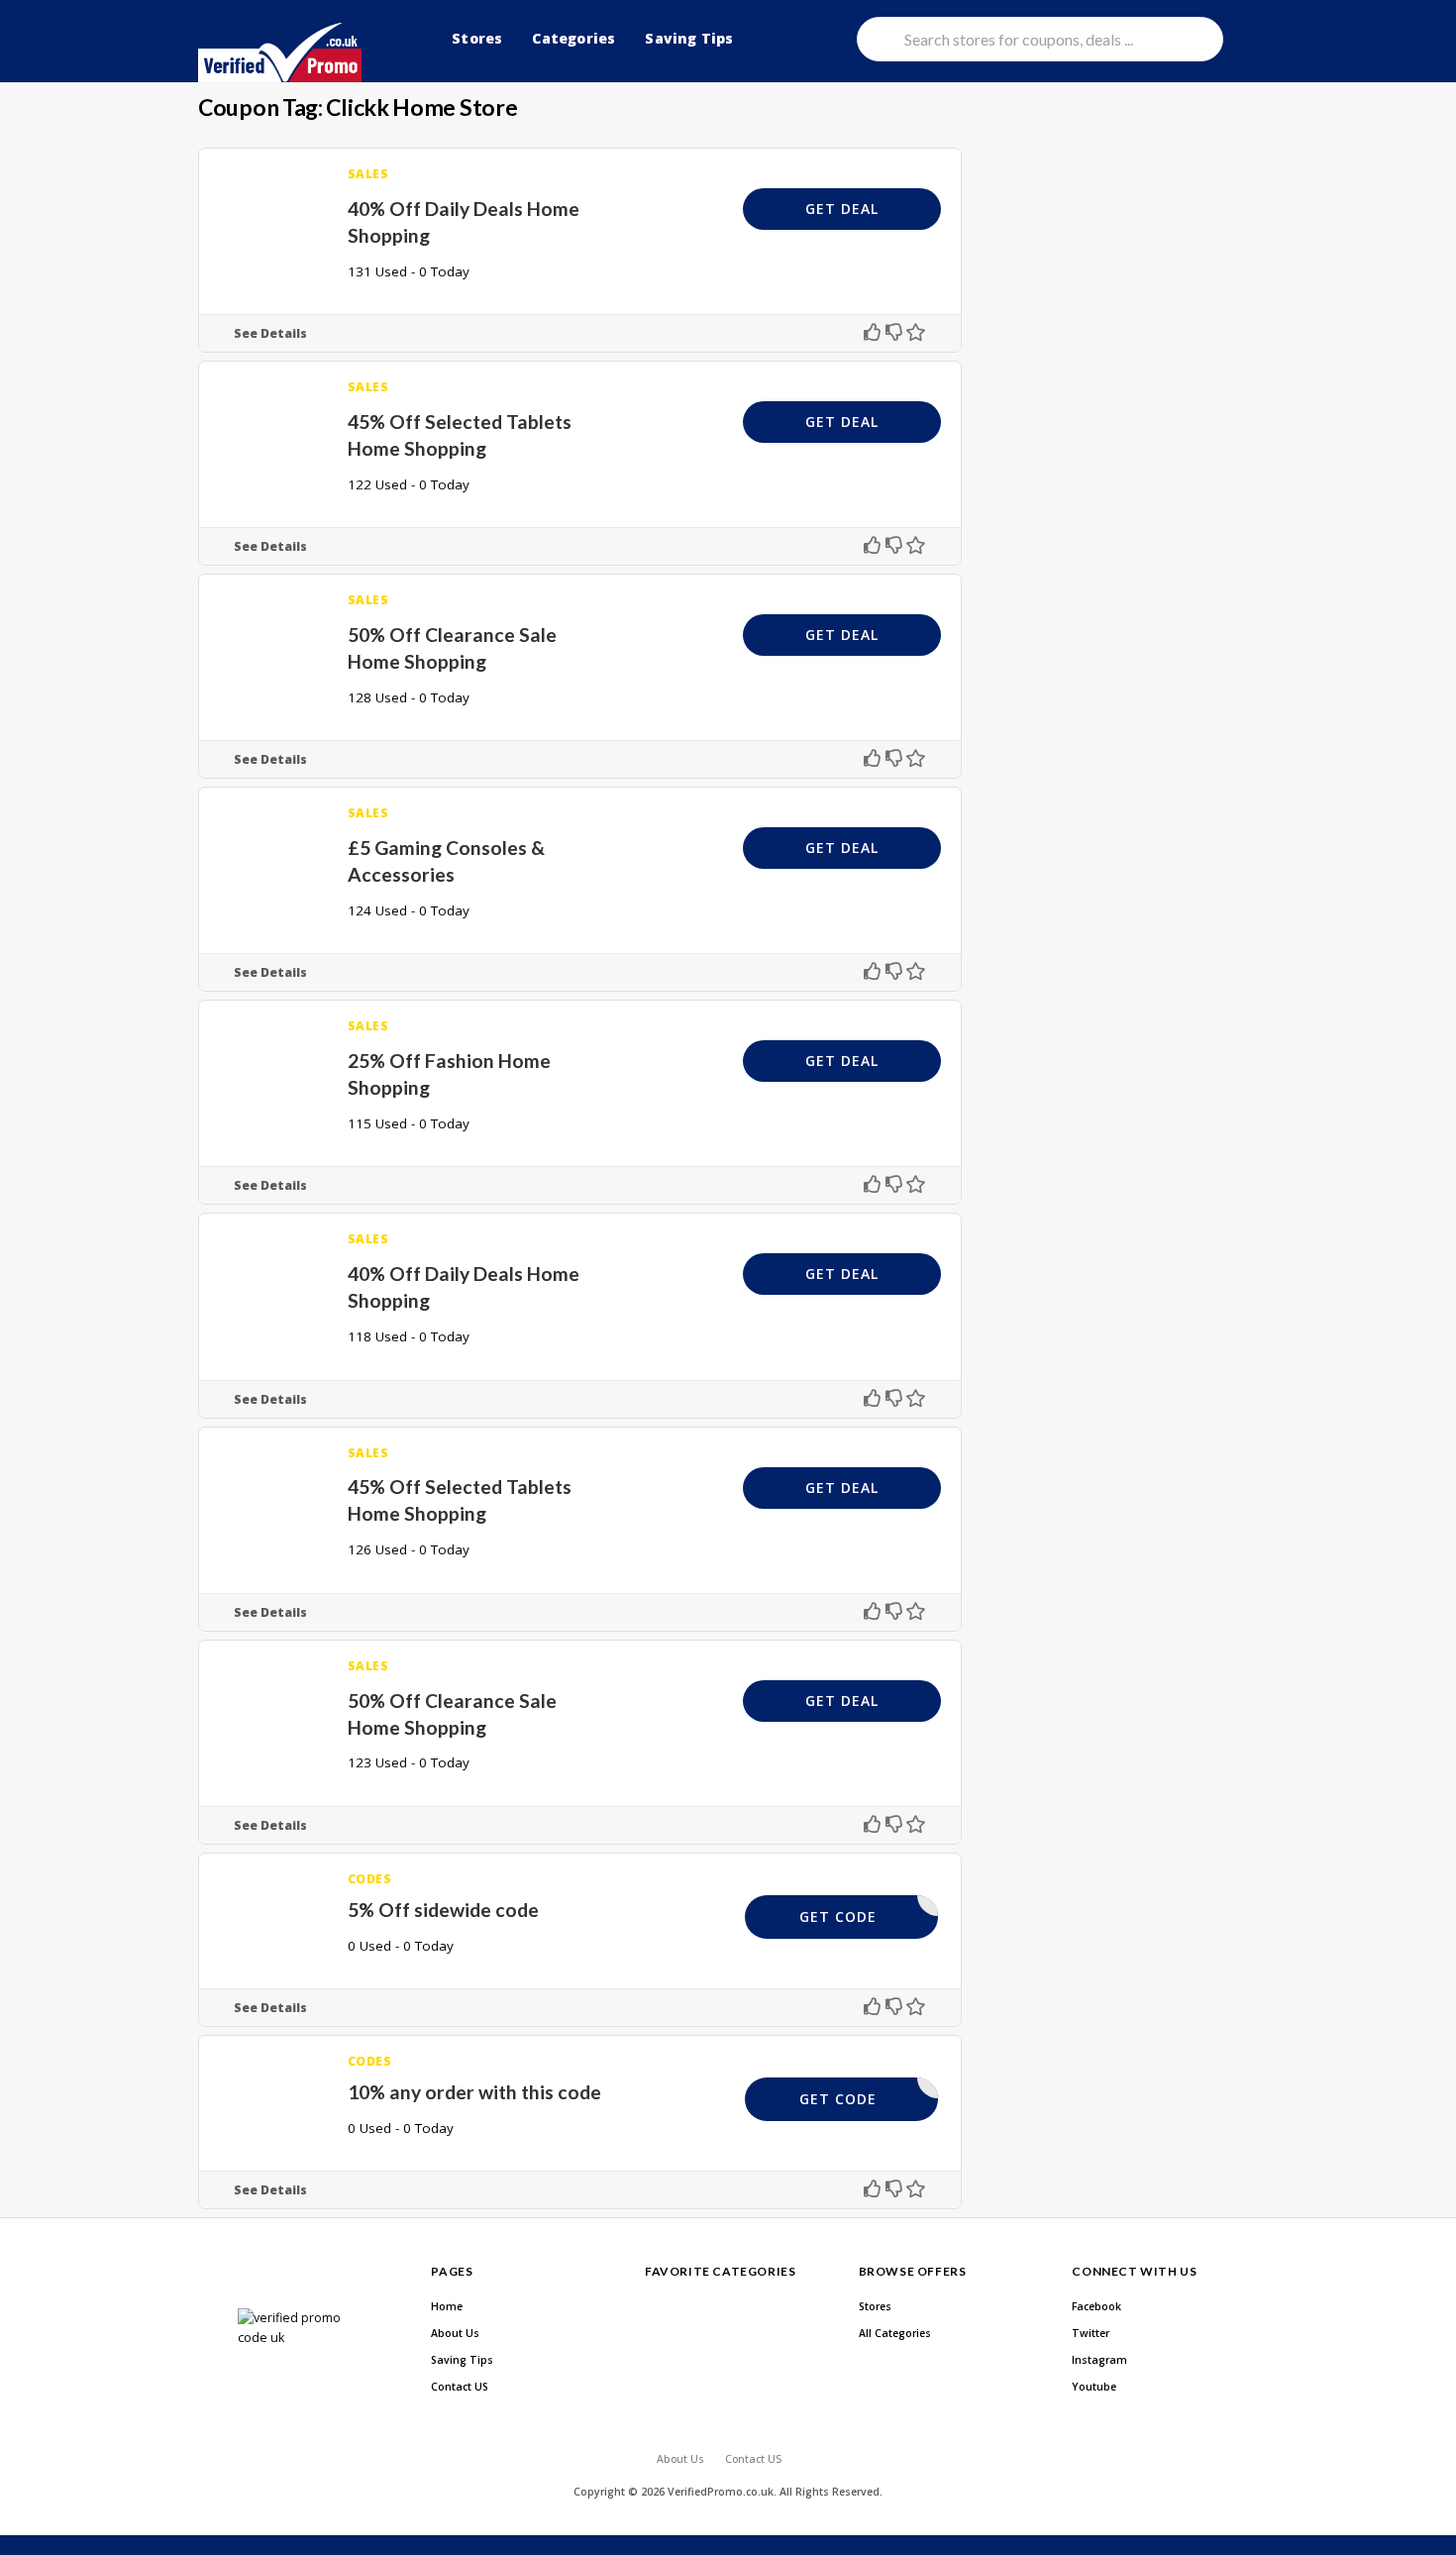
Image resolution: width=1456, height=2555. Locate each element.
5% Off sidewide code (443, 1910)
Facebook (1096, 2306)
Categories (573, 38)
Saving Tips (689, 38)
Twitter (1091, 2333)
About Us (455, 2333)
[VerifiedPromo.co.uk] (280, 53)
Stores (477, 38)
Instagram (1099, 2360)
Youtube (1094, 2387)
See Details (270, 333)
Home (447, 2306)
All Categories (895, 2333)
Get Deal (842, 209)
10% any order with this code (474, 2092)
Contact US (460, 2387)
